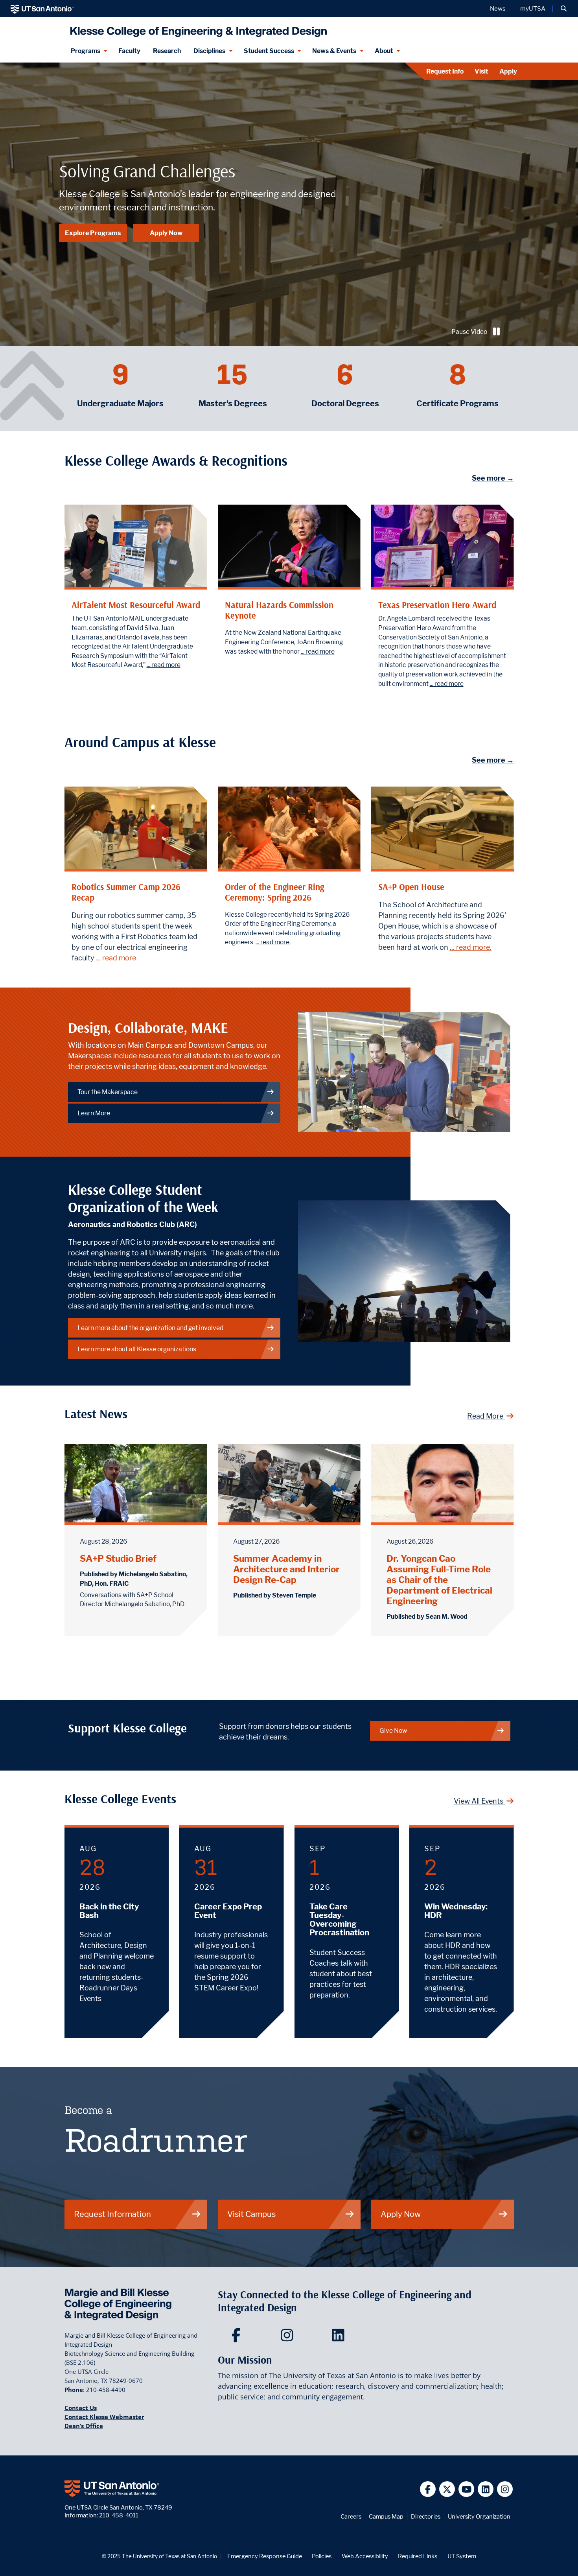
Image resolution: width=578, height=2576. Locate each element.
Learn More (94, 1113)
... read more (164, 665)
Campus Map (386, 2516)
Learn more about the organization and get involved (150, 1328)
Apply (508, 71)
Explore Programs (93, 233)
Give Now (393, 1731)
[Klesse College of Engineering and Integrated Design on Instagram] (289, 2338)
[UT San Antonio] (42, 9)
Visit (481, 71)
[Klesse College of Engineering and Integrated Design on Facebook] (238, 2338)
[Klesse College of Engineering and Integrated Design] (197, 29)
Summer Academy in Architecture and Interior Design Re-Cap (286, 1569)
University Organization (479, 2516)
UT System (462, 2556)
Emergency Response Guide (265, 2556)
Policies (322, 2556)
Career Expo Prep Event (228, 1911)
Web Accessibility (365, 2556)
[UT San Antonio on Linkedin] (486, 2489)
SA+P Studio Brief (118, 1558)
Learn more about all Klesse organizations (137, 1349)
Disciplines (209, 51)
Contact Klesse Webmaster (104, 2417)
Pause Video (469, 332)
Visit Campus (251, 2214)
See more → (493, 478)
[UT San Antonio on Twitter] (447, 2489)
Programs (86, 51)
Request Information (112, 2214)
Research (167, 51)
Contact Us (81, 2408)
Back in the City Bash (109, 1911)
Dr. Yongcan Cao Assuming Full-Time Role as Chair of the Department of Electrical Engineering (439, 1580)
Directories (426, 2516)
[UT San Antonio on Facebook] (428, 2489)
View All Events (479, 1801)
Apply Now (166, 233)
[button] (564, 9)
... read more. (273, 942)
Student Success (269, 51)
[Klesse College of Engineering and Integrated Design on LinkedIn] (340, 2338)
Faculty (129, 51)
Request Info (445, 71)
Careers (351, 2516)
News (498, 9)
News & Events (334, 51)
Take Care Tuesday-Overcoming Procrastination (339, 1920)
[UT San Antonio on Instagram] (505, 2489)
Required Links (418, 2556)
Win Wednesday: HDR (456, 1911)
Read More (486, 1416)
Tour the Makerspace (108, 1092)
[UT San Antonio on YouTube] (467, 2489)
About (384, 51)
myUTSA (533, 9)
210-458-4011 (119, 2515)
